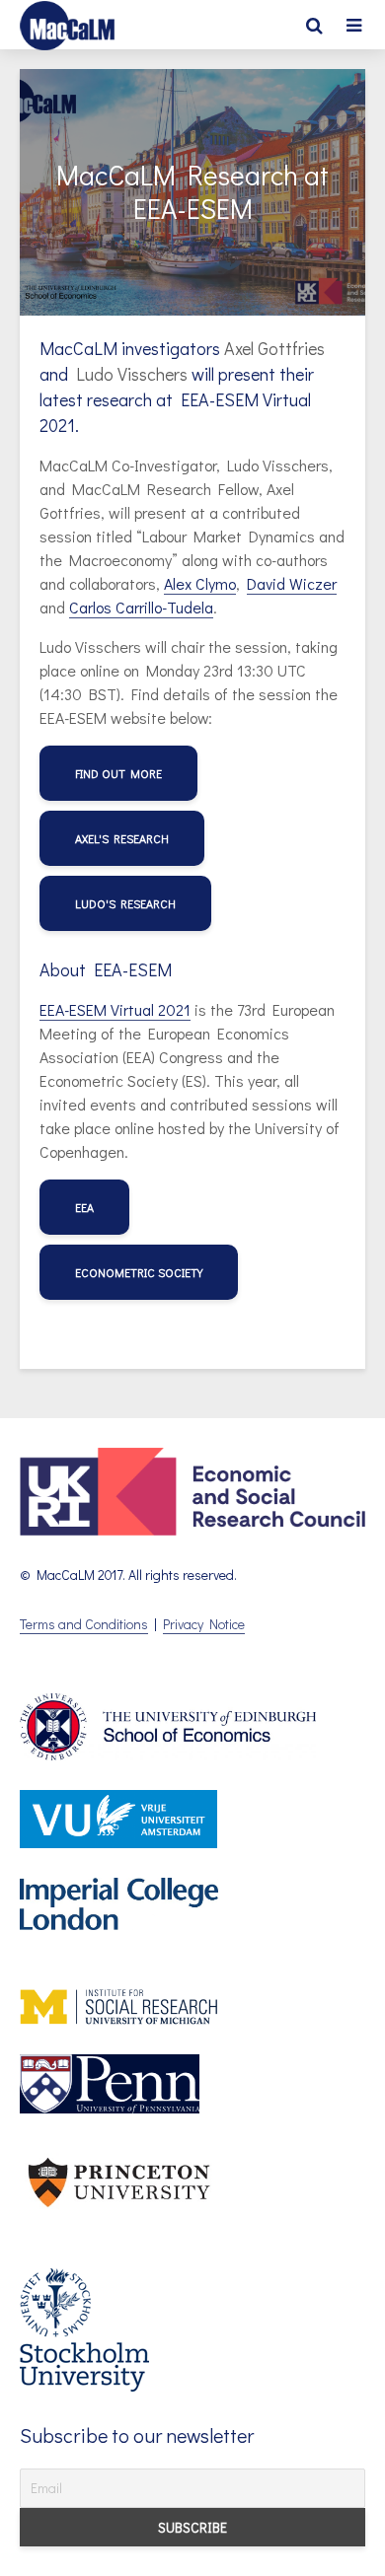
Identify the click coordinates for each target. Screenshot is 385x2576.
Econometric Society (139, 1272)
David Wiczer (292, 583)
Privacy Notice (204, 1624)
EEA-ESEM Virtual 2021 (115, 1009)
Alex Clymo (200, 583)
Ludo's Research (125, 903)
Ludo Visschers (132, 374)
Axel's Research (122, 838)
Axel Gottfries (274, 348)
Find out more (118, 773)
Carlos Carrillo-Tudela (141, 607)
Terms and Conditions (84, 1624)
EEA (84, 1207)
